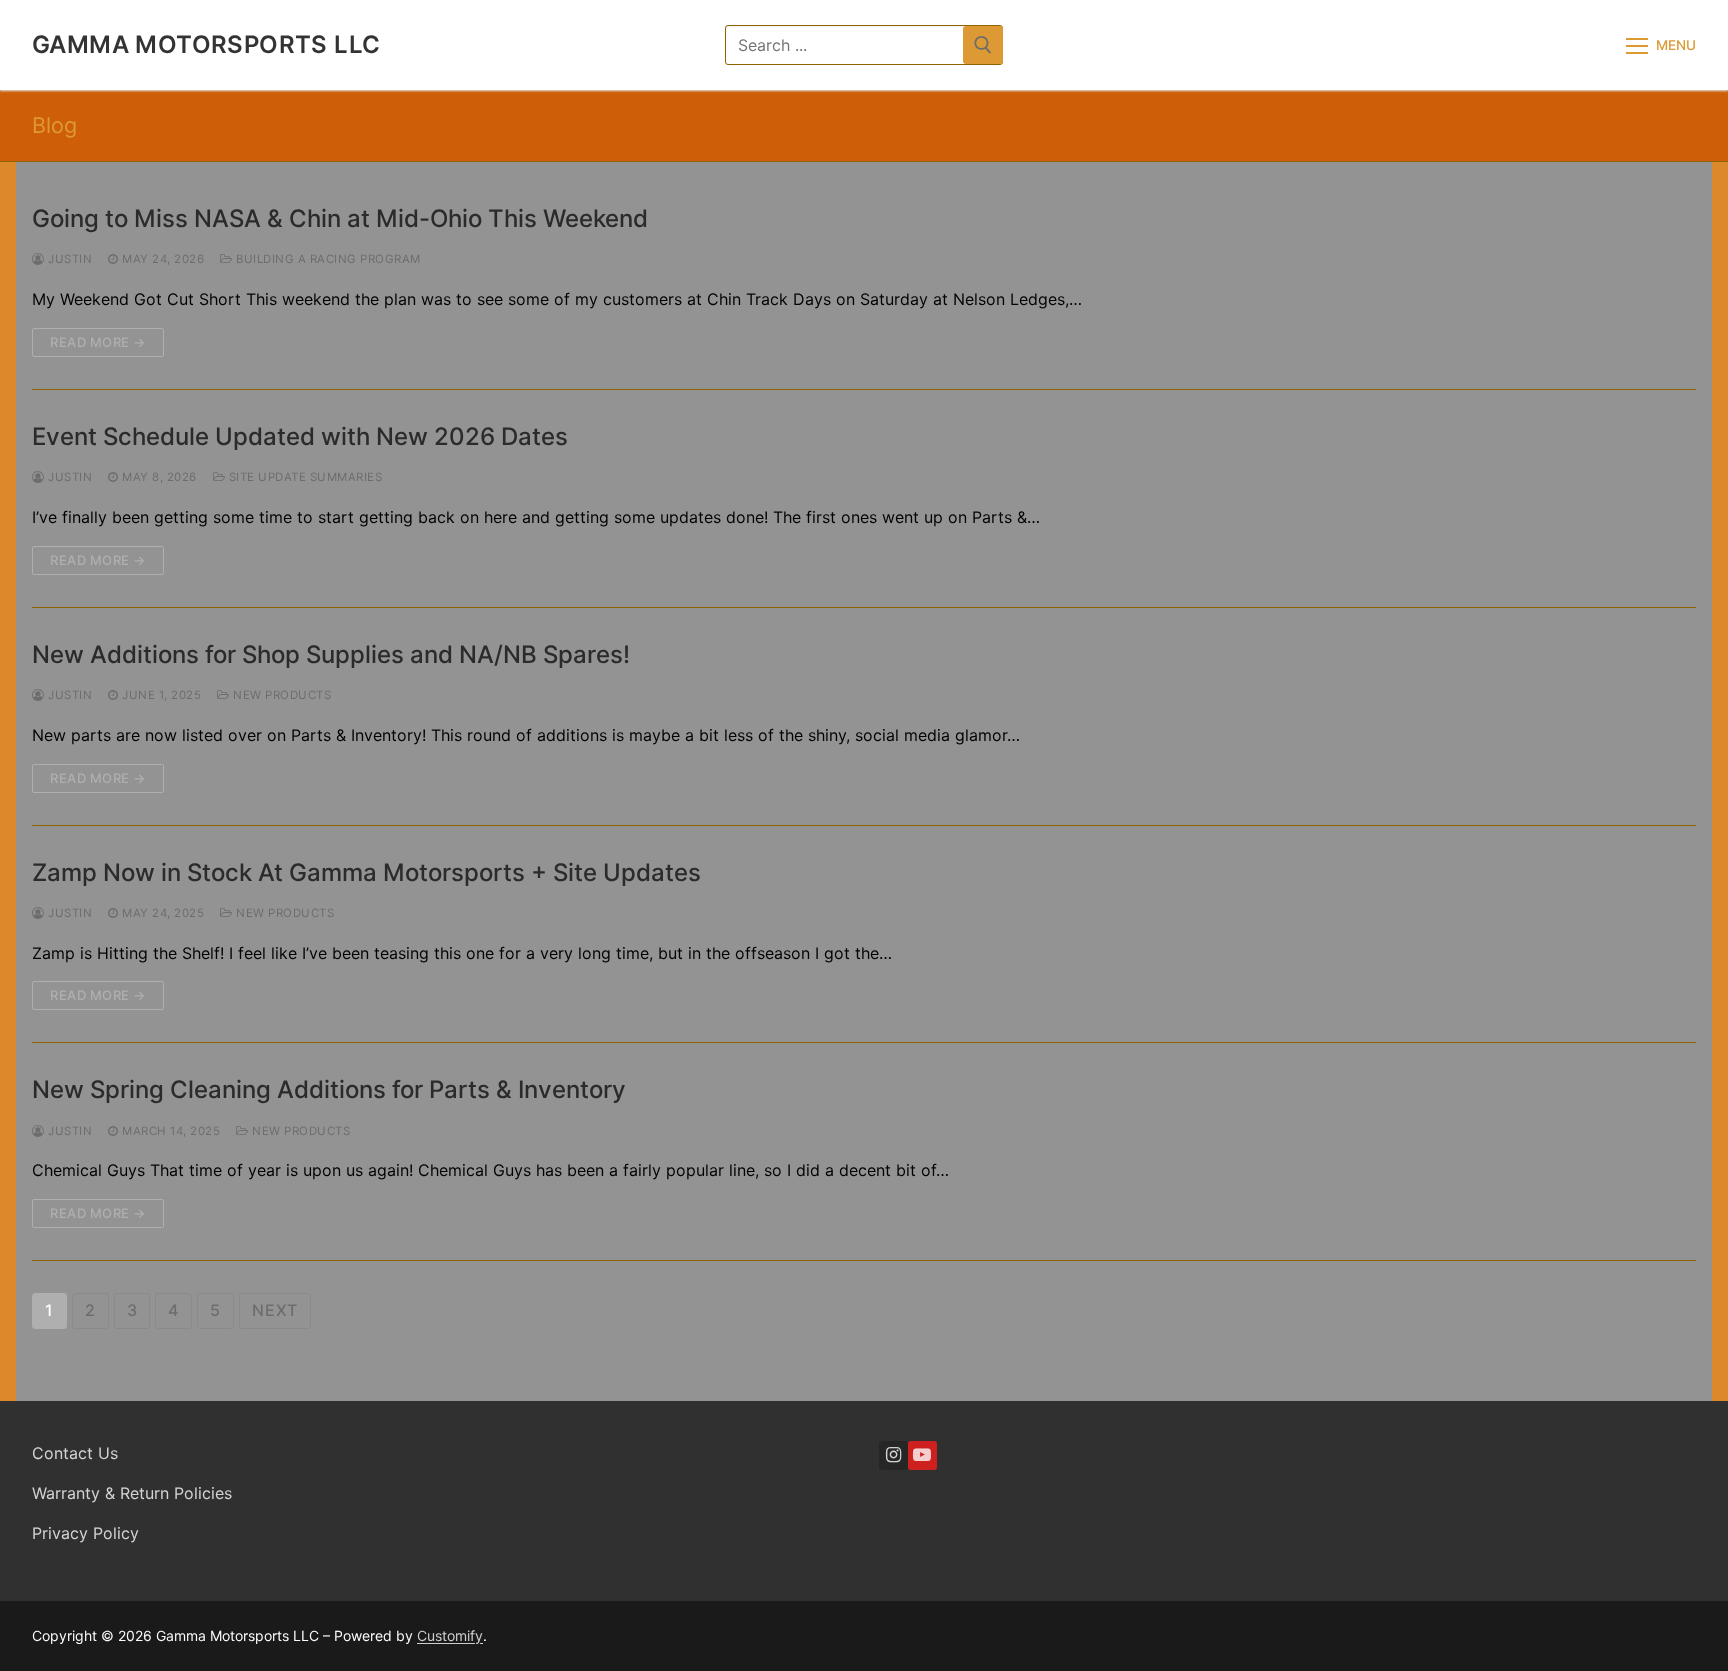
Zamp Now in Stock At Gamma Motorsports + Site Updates (366, 872)
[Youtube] (922, 1455)
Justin (68, 259)
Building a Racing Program (327, 259)
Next (275, 1310)
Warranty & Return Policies (132, 1493)
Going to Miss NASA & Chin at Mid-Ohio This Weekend (340, 218)
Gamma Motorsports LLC (206, 44)
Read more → (98, 342)
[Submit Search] (983, 44)
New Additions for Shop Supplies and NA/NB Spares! (331, 654)
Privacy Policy (85, 1533)
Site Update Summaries (303, 477)
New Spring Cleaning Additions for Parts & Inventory (329, 1089)
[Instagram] (893, 1455)
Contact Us (75, 1453)
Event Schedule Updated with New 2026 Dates (300, 436)
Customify (450, 1635)
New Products (280, 695)
